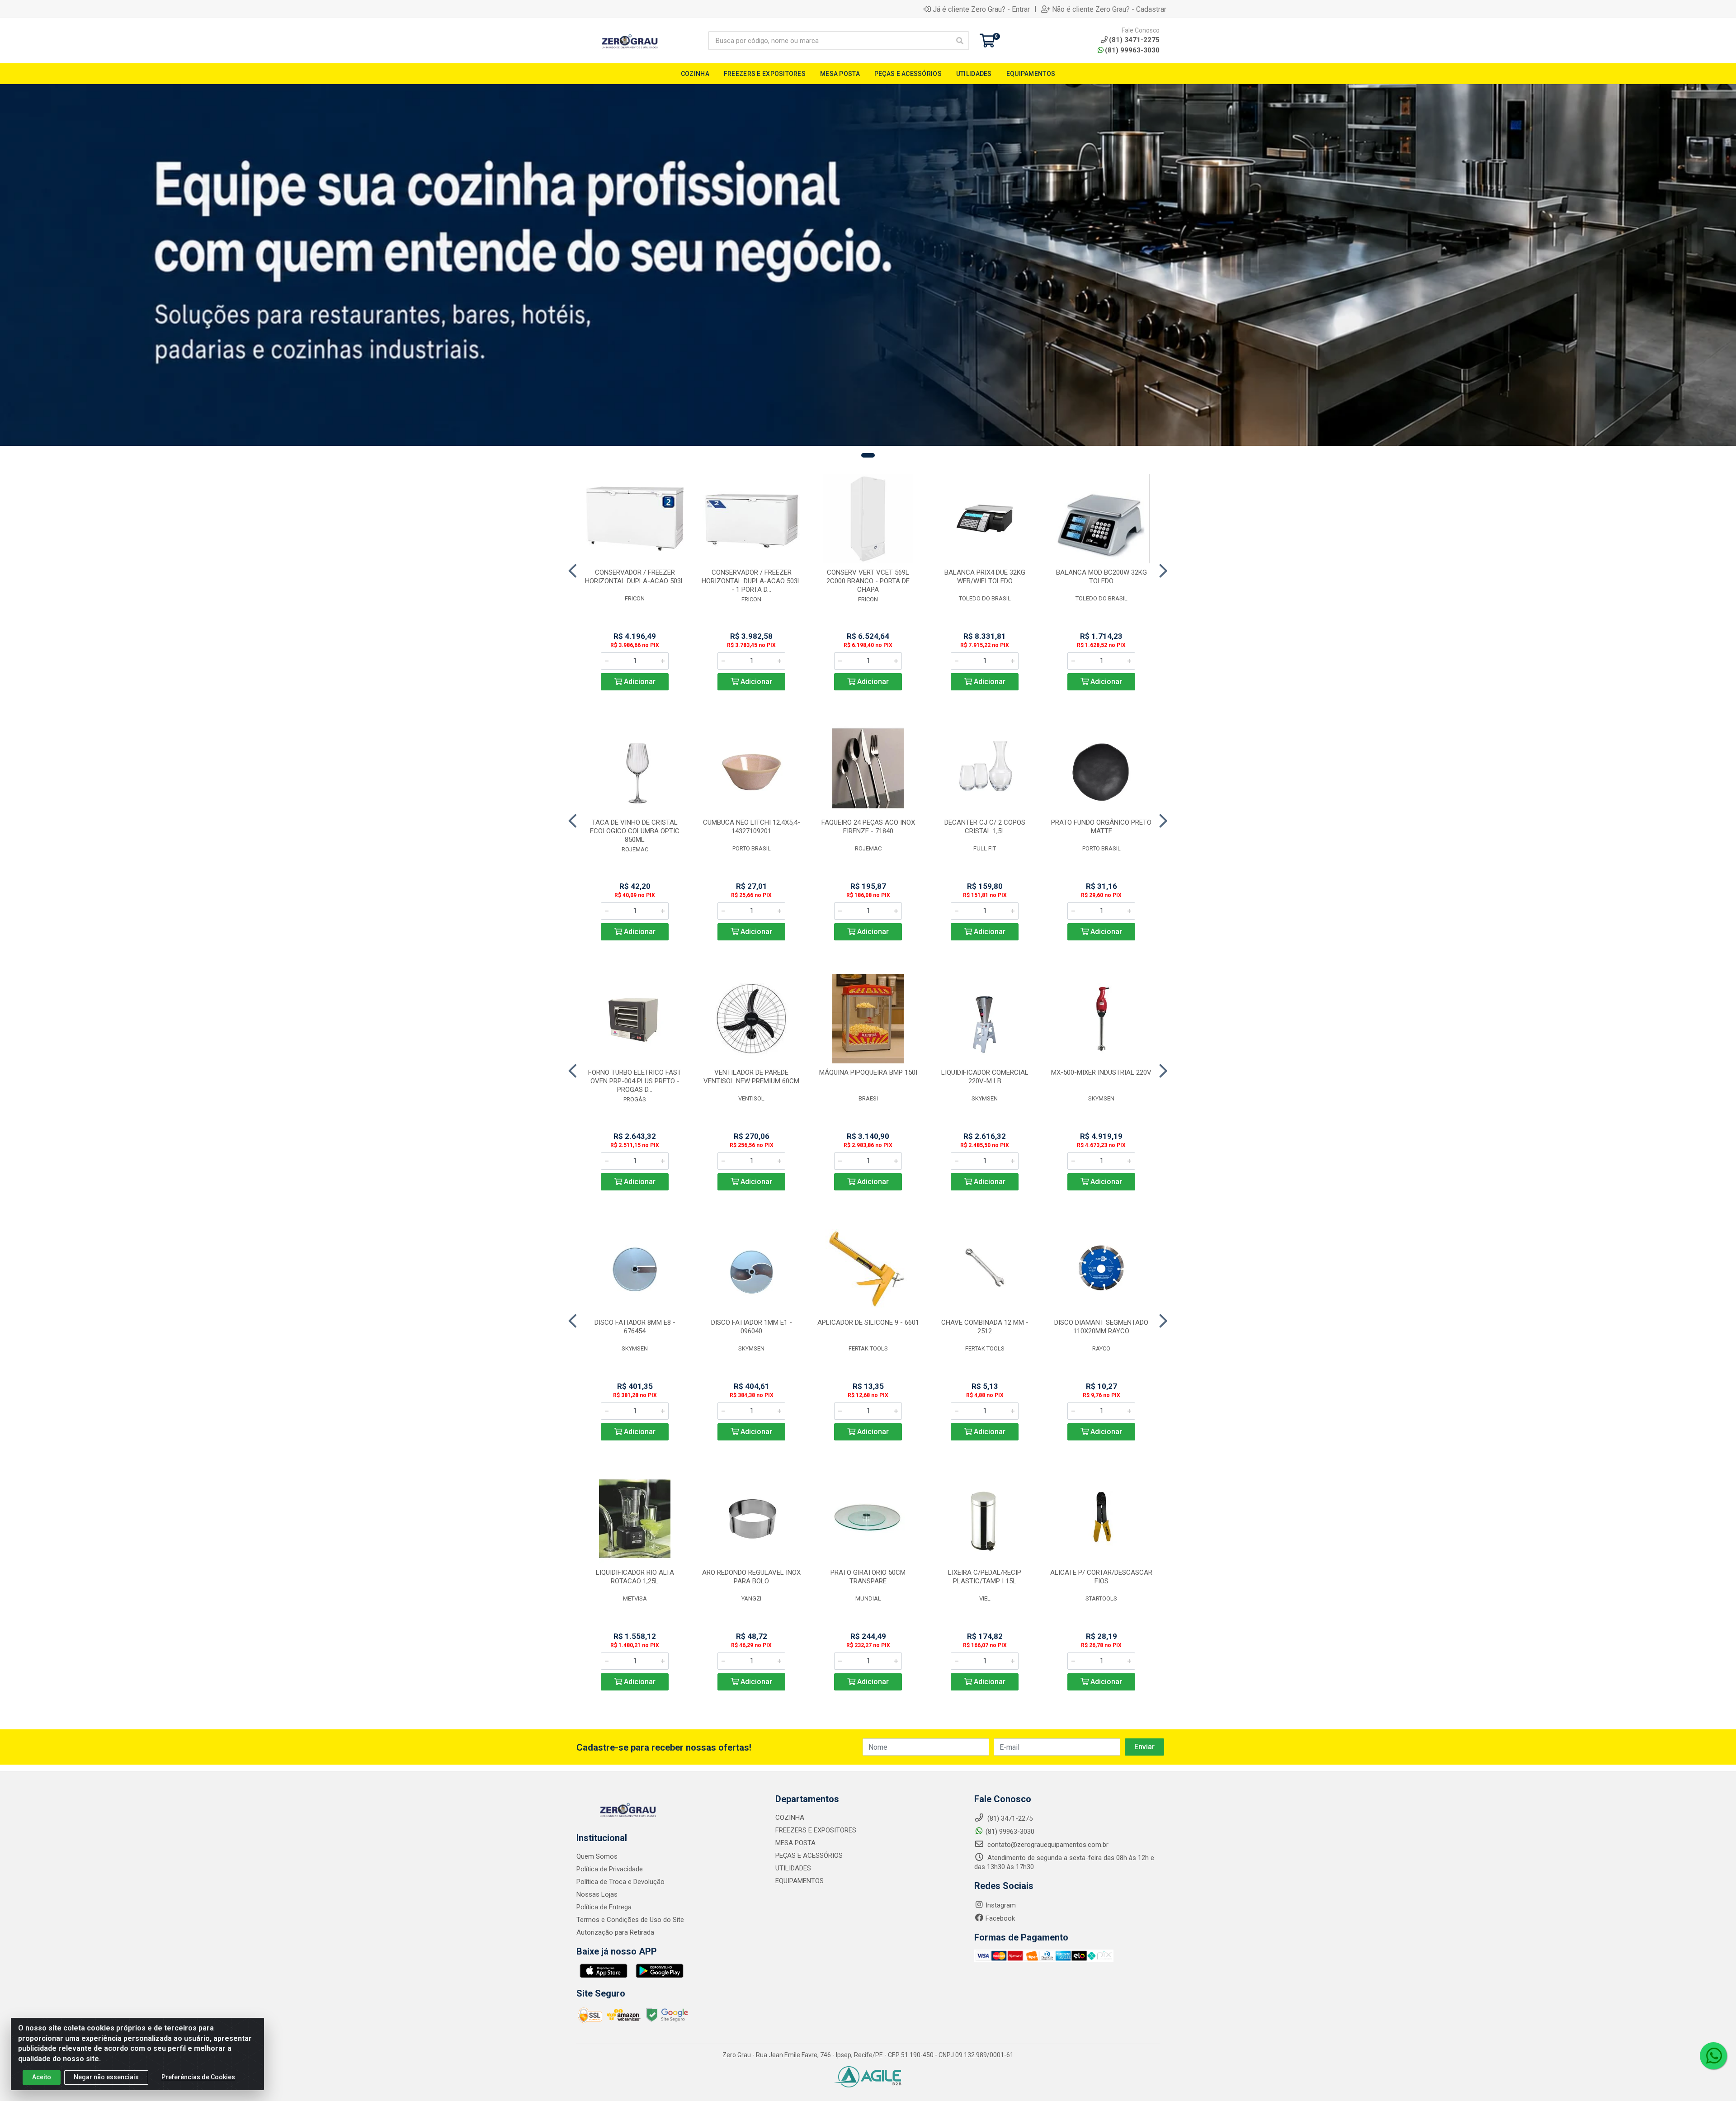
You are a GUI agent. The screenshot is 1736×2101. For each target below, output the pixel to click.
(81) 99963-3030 (1132, 50)
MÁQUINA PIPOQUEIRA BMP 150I (868, 1072)
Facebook (1000, 1918)
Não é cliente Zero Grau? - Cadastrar (1109, 9)
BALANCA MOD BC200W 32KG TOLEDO (1102, 577)
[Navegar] (573, 571)
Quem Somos (597, 1856)
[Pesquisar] (960, 41)
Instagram (1001, 1905)
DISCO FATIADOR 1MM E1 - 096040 (752, 1327)
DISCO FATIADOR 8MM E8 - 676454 (635, 1327)
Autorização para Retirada (615, 1932)
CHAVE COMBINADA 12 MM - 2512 (985, 1327)
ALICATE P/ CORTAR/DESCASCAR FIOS (1101, 1577)
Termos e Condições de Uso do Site (630, 1920)
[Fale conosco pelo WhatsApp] (1713, 2056)
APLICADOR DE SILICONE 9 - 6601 (868, 1322)
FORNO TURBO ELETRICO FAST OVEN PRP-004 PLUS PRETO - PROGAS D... (635, 1081)
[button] (868, 455)
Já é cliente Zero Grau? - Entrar (981, 9)
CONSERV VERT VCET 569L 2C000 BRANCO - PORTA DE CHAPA (868, 581)
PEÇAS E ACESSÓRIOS (809, 1855)
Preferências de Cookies (198, 2077)
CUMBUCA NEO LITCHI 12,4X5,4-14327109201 (752, 827)
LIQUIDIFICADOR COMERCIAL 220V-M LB (985, 1077)
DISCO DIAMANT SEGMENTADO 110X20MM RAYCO (1101, 1327)
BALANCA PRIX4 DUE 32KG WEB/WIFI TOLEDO (985, 577)
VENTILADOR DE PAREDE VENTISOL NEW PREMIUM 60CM (751, 1077)
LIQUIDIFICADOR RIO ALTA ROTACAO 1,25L (635, 1577)
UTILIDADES (793, 1868)
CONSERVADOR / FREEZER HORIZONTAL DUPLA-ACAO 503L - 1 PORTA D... (751, 581)
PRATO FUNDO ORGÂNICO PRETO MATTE (1101, 827)
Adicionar (639, 682)
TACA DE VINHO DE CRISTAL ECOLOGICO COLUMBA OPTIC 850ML (635, 831)
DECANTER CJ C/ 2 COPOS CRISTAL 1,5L (985, 827)
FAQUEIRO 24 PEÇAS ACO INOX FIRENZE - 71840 (868, 827)
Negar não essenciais (106, 2077)
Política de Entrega (604, 1907)
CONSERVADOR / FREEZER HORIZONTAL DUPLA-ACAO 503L (635, 577)
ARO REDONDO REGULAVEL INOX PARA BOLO (751, 1577)
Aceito (42, 2077)
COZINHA (790, 1818)
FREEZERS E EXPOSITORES (816, 1830)
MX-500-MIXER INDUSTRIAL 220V (1101, 1072)
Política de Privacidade (610, 1869)
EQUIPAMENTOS (800, 1881)
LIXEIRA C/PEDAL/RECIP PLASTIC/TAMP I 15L (985, 1577)
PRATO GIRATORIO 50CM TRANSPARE (868, 1577)
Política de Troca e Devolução (620, 1882)
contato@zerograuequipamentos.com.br (1047, 1845)
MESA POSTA (795, 1843)
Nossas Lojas (597, 1894)
